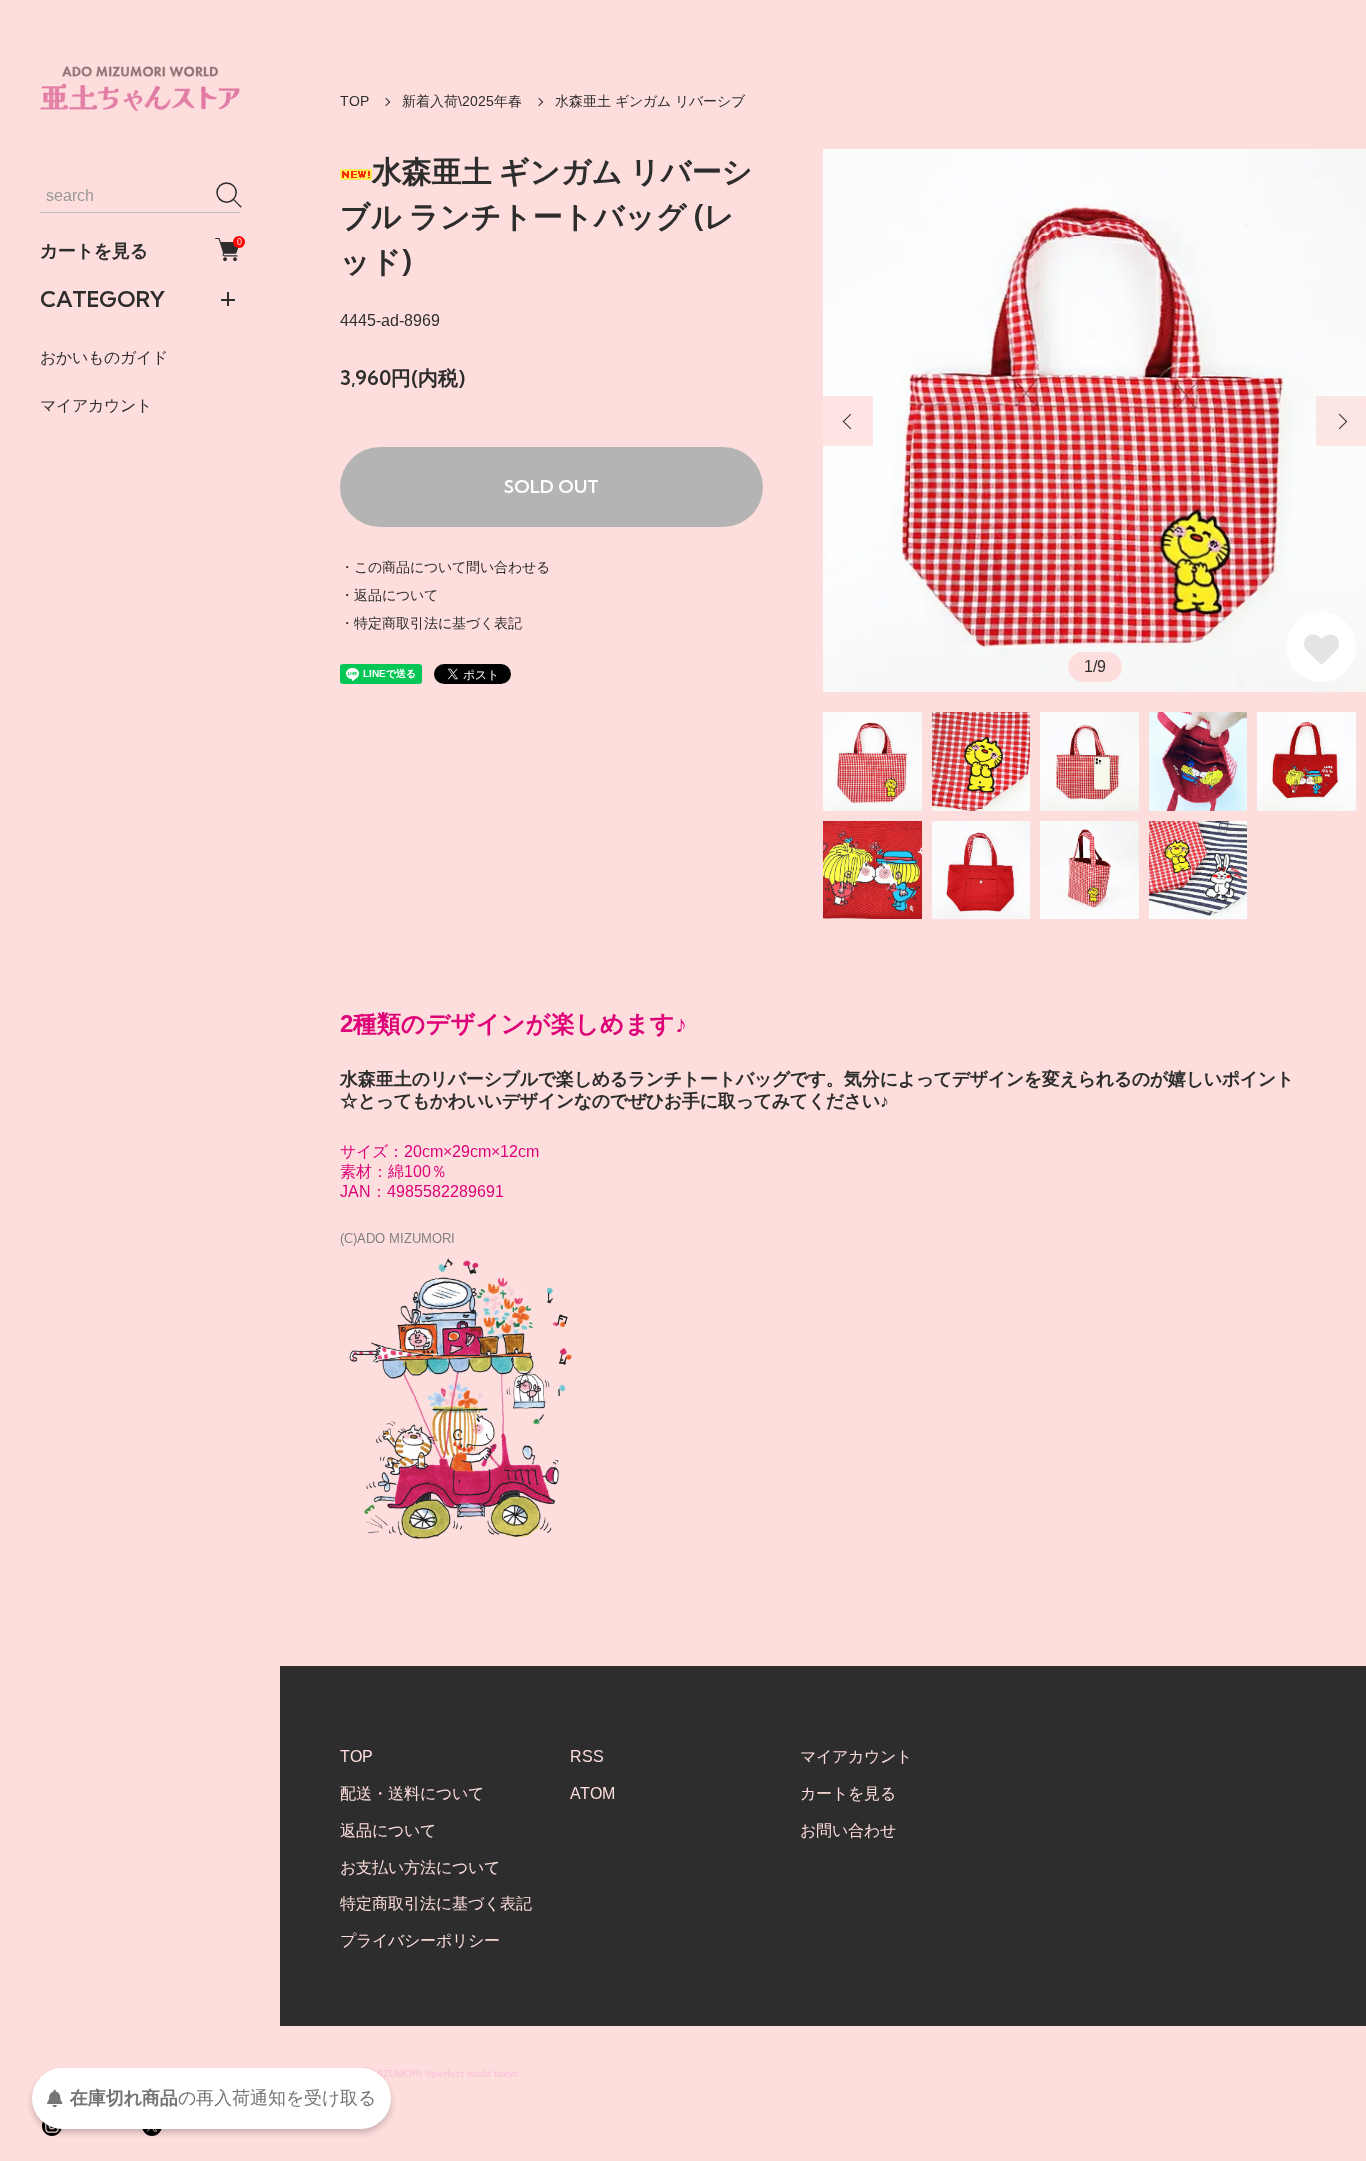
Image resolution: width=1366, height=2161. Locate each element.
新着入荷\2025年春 (462, 101)
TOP (354, 101)
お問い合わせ (848, 1830)
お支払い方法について (420, 1867)
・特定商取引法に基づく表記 (431, 623)
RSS (587, 1756)
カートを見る (140, 249)
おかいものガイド (104, 356)
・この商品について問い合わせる (445, 567)
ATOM (592, 1793)
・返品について (389, 595)
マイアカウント (96, 404)
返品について (388, 1830)
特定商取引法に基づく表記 (436, 1903)
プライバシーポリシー (420, 1940)
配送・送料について (412, 1793)
